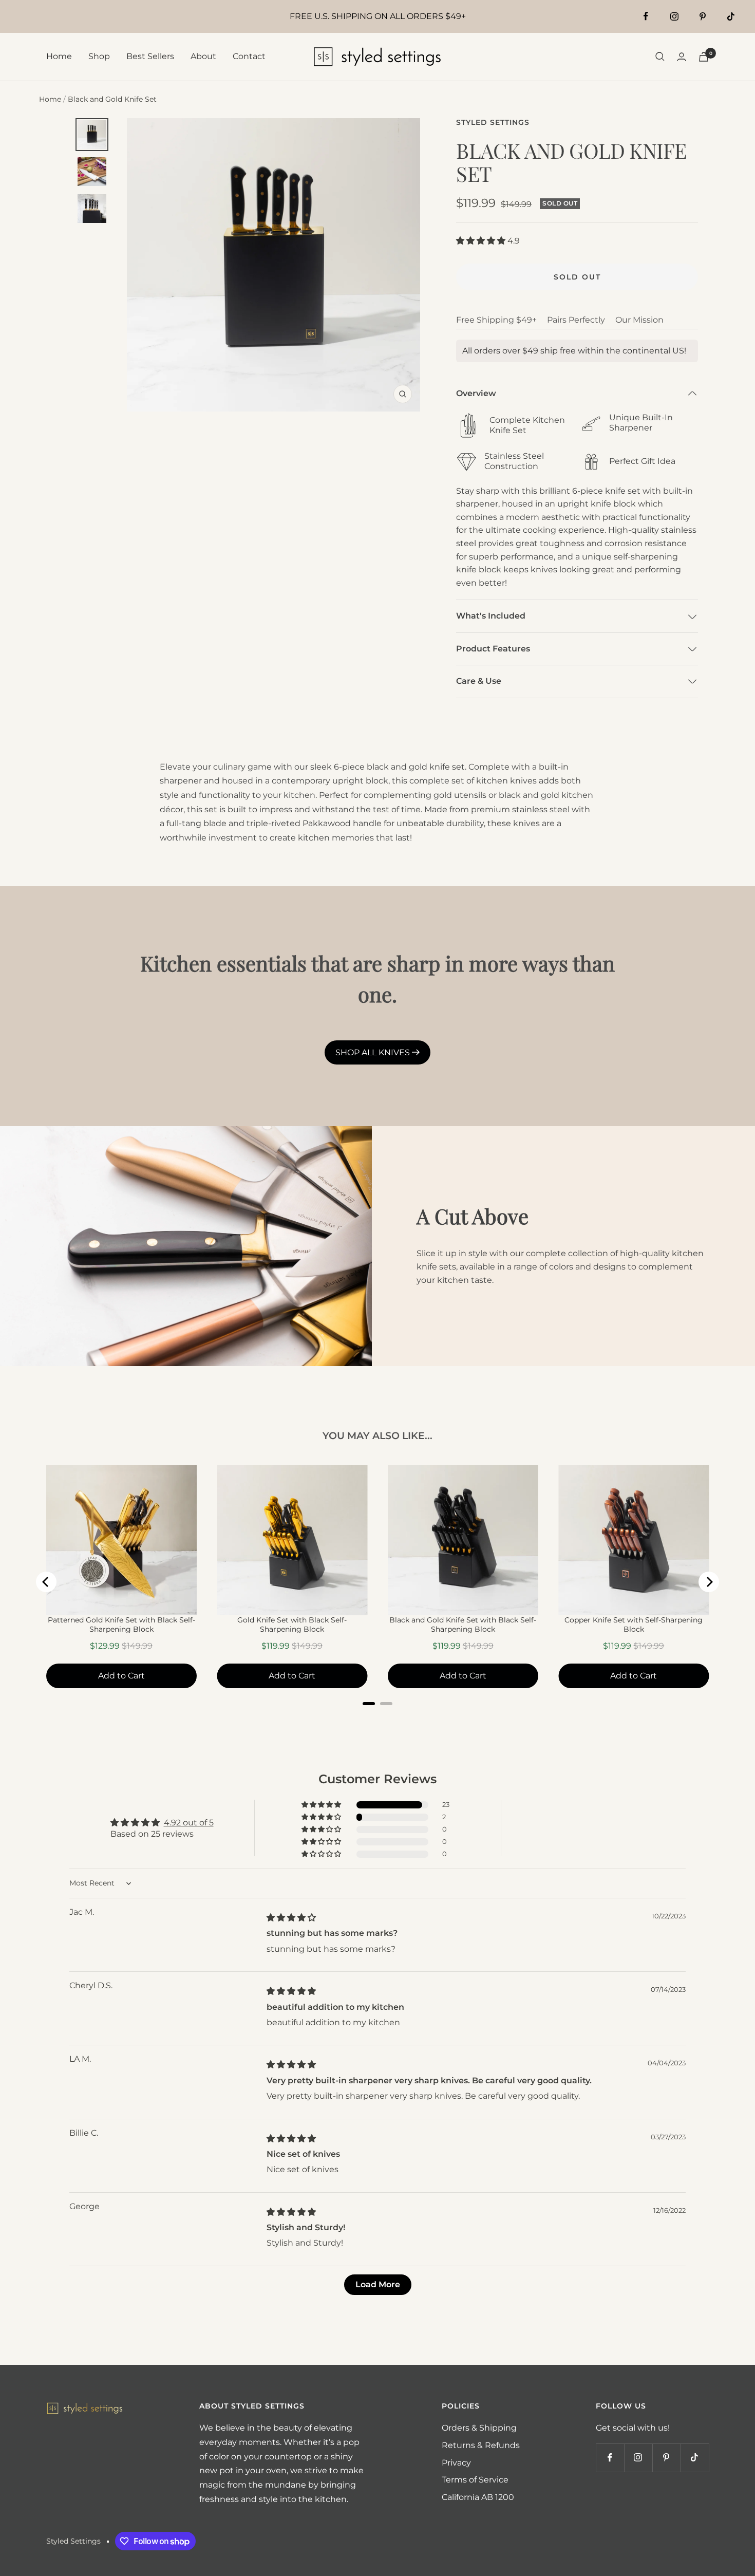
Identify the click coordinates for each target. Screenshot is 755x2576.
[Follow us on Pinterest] (702, 16)
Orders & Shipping (479, 2428)
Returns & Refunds (481, 2445)
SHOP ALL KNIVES (374, 1052)
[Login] (682, 57)
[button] (482, 241)
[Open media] (92, 135)
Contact (249, 56)
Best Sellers (150, 56)
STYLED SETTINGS (493, 122)
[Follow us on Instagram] (674, 16)
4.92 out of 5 (189, 1823)
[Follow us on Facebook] (646, 16)
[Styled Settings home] (85, 2408)
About (203, 56)
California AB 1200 (478, 2497)
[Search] (660, 57)
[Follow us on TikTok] (731, 16)
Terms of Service (475, 2480)
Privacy (456, 2463)
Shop (99, 56)
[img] (291, 1918)
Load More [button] (378, 2284)
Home (59, 56)
